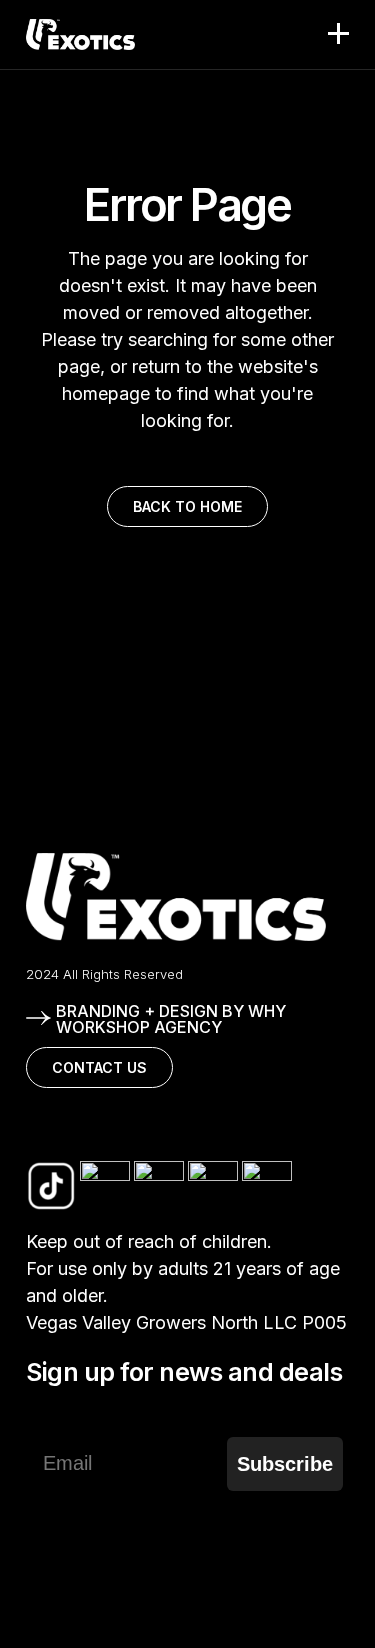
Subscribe (285, 1464)
